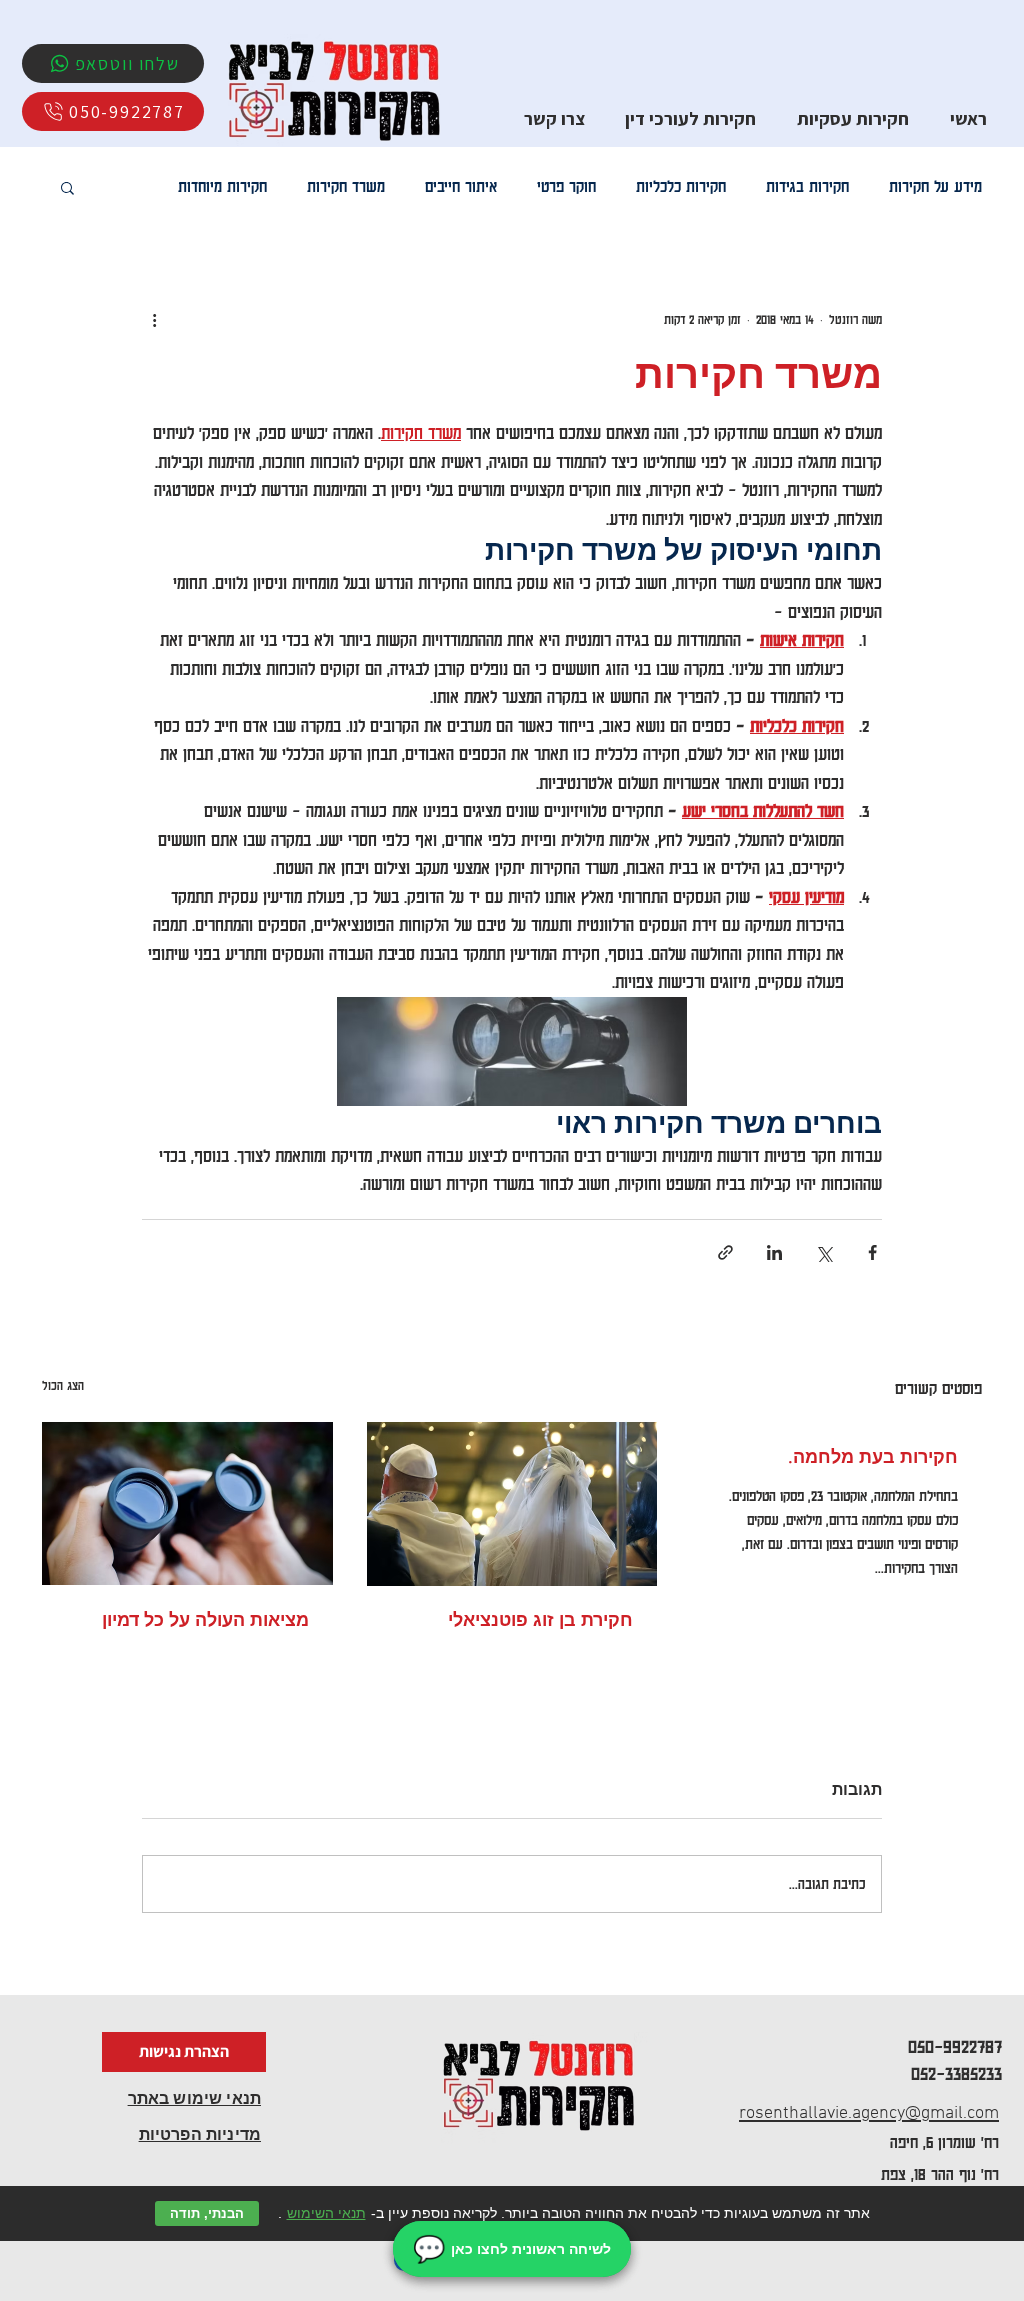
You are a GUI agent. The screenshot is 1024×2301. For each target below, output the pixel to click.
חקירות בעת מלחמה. (873, 1457)
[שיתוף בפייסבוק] (872, 1252)
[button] (67, 187)
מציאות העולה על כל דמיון (205, 1620)
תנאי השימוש (326, 2213)
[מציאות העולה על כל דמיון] (187, 1503)
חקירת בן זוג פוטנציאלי (540, 1620)
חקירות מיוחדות (222, 186)
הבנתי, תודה (207, 2213)
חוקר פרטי (566, 186)
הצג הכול (63, 1385)
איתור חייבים (461, 186)
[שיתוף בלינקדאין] (774, 1252)
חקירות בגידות (807, 186)
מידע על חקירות (935, 186)
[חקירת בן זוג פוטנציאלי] (512, 1504)
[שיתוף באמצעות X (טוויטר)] (823, 1252)
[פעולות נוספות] (154, 319)
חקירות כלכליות (681, 186)
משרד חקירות (346, 186)
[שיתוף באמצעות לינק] (725, 1252)
